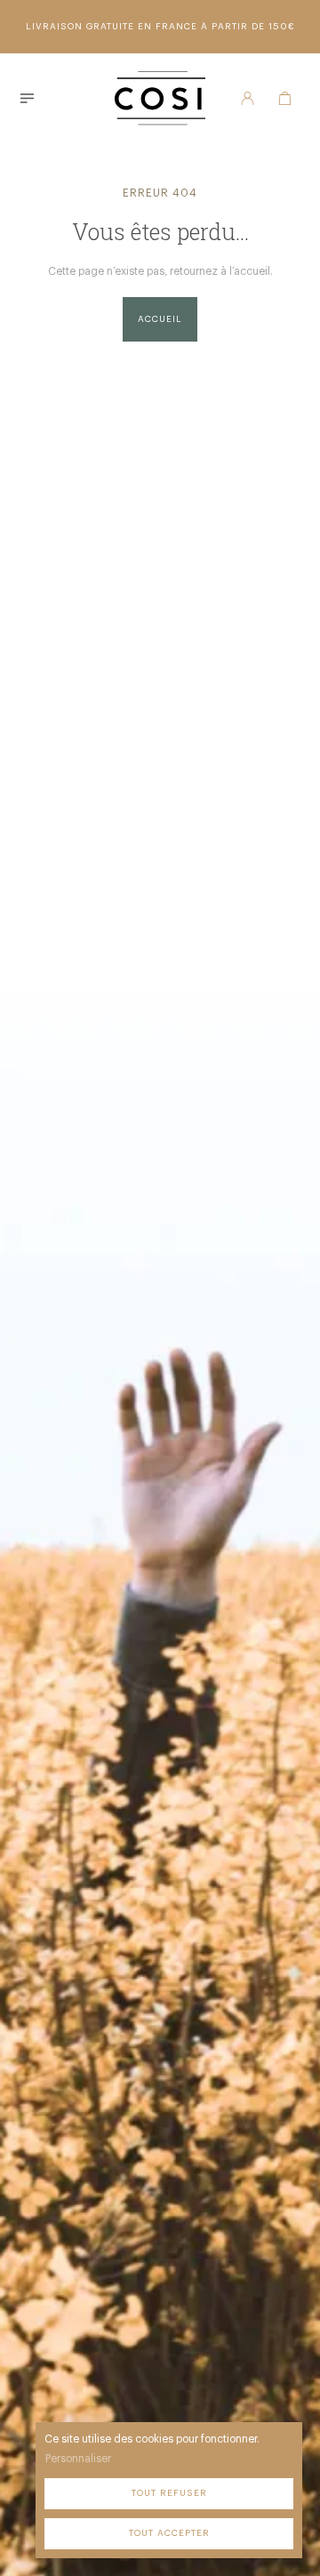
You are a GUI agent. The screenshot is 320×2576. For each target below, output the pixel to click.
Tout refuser (169, 2493)
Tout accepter (169, 2533)
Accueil (160, 319)
